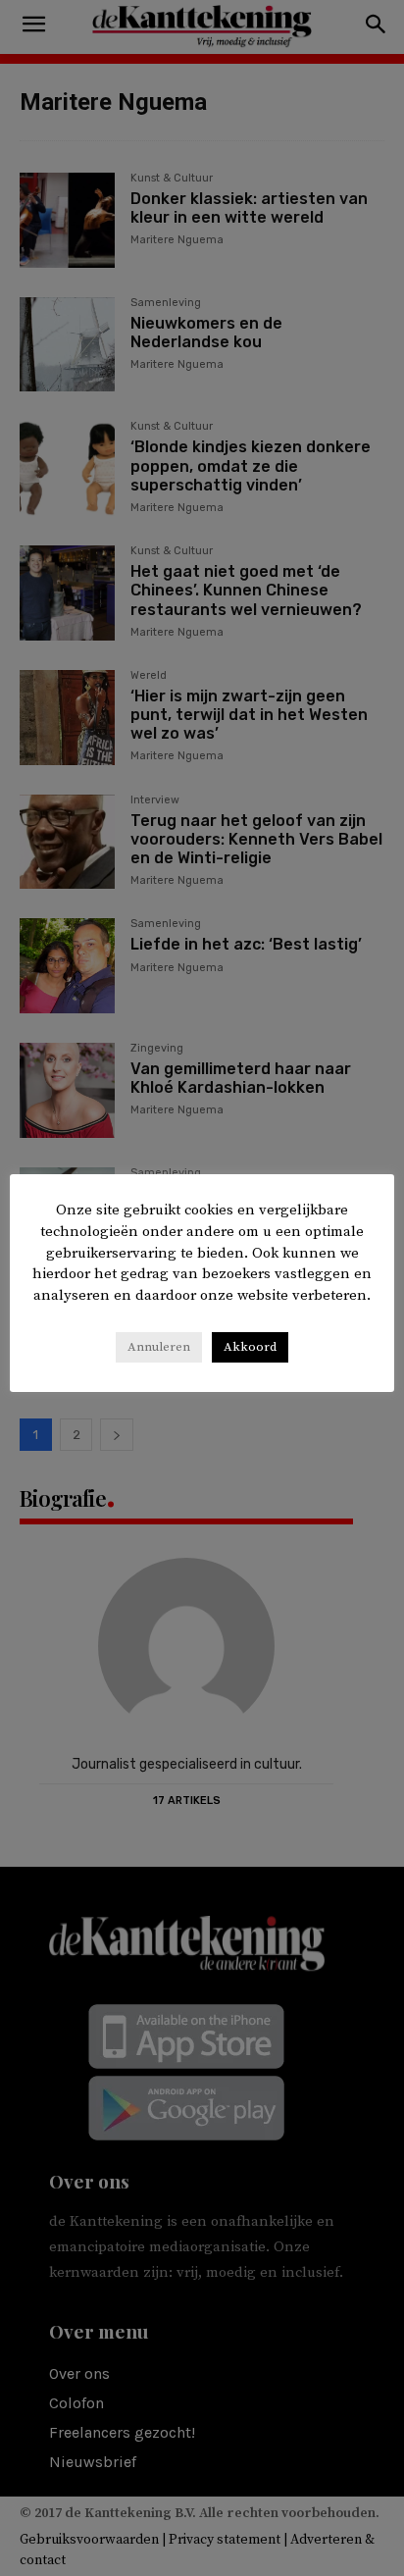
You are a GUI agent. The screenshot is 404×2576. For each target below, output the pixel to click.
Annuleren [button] (159, 1347)
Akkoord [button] (250, 1347)
